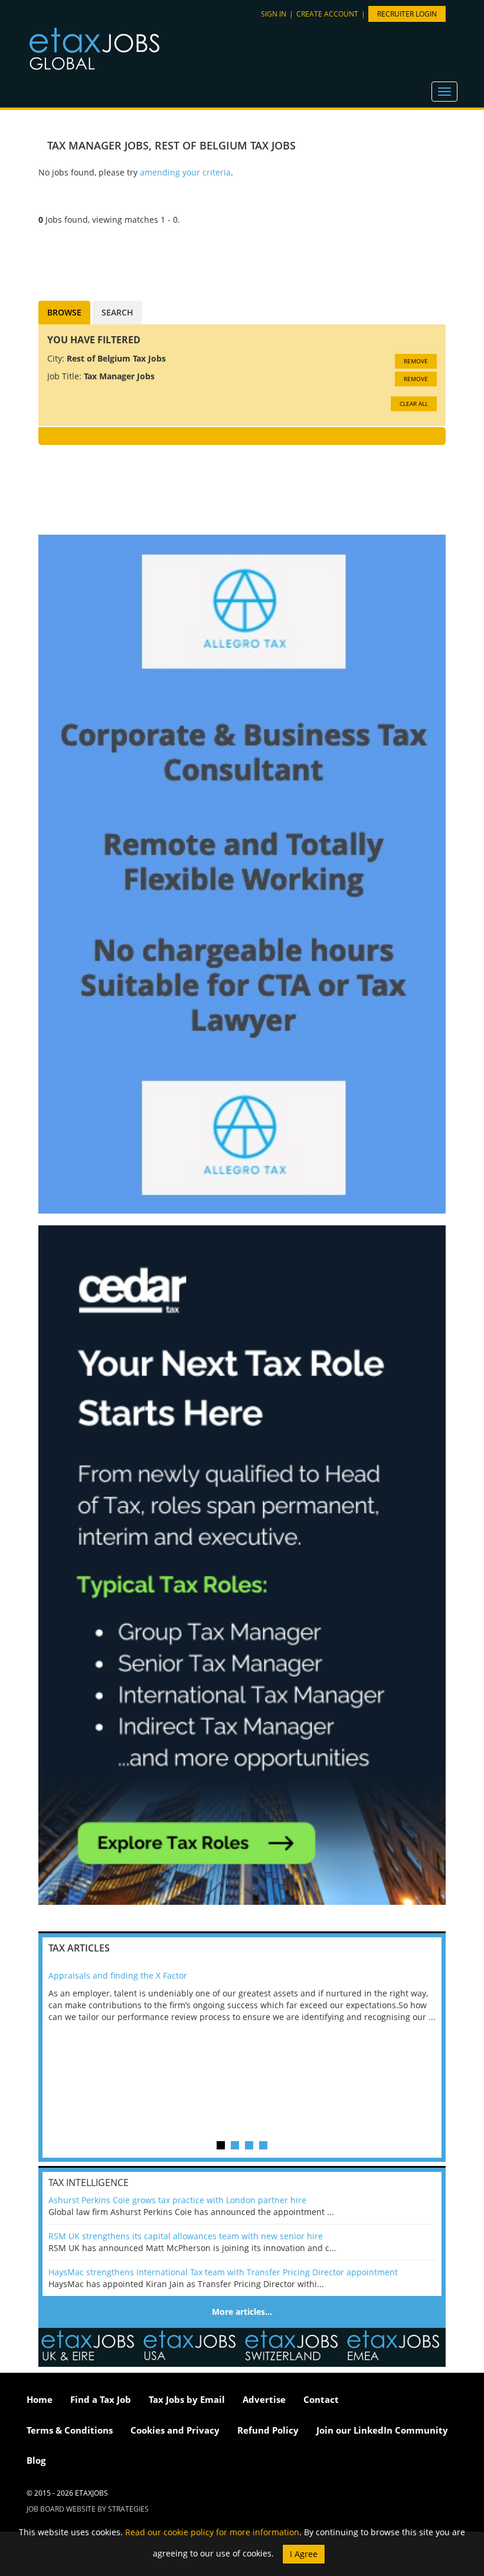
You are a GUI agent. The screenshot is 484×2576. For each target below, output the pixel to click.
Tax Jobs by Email (187, 2399)
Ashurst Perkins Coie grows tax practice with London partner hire (177, 2200)
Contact (321, 2399)
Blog (36, 2460)
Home (40, 2399)
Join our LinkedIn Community (382, 2430)
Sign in (274, 14)
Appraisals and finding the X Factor (118, 1975)
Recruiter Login (407, 14)
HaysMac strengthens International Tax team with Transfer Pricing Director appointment (223, 2272)
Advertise (264, 2399)
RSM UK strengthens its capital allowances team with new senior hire (186, 2236)
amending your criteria (185, 172)
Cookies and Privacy (175, 2430)
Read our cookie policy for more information (212, 2532)
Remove (416, 361)
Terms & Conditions (70, 2430)
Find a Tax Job (101, 2399)
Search (117, 312)
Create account (327, 14)
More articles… (242, 2312)
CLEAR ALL (414, 404)
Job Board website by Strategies (88, 2509)
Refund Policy (268, 2430)
